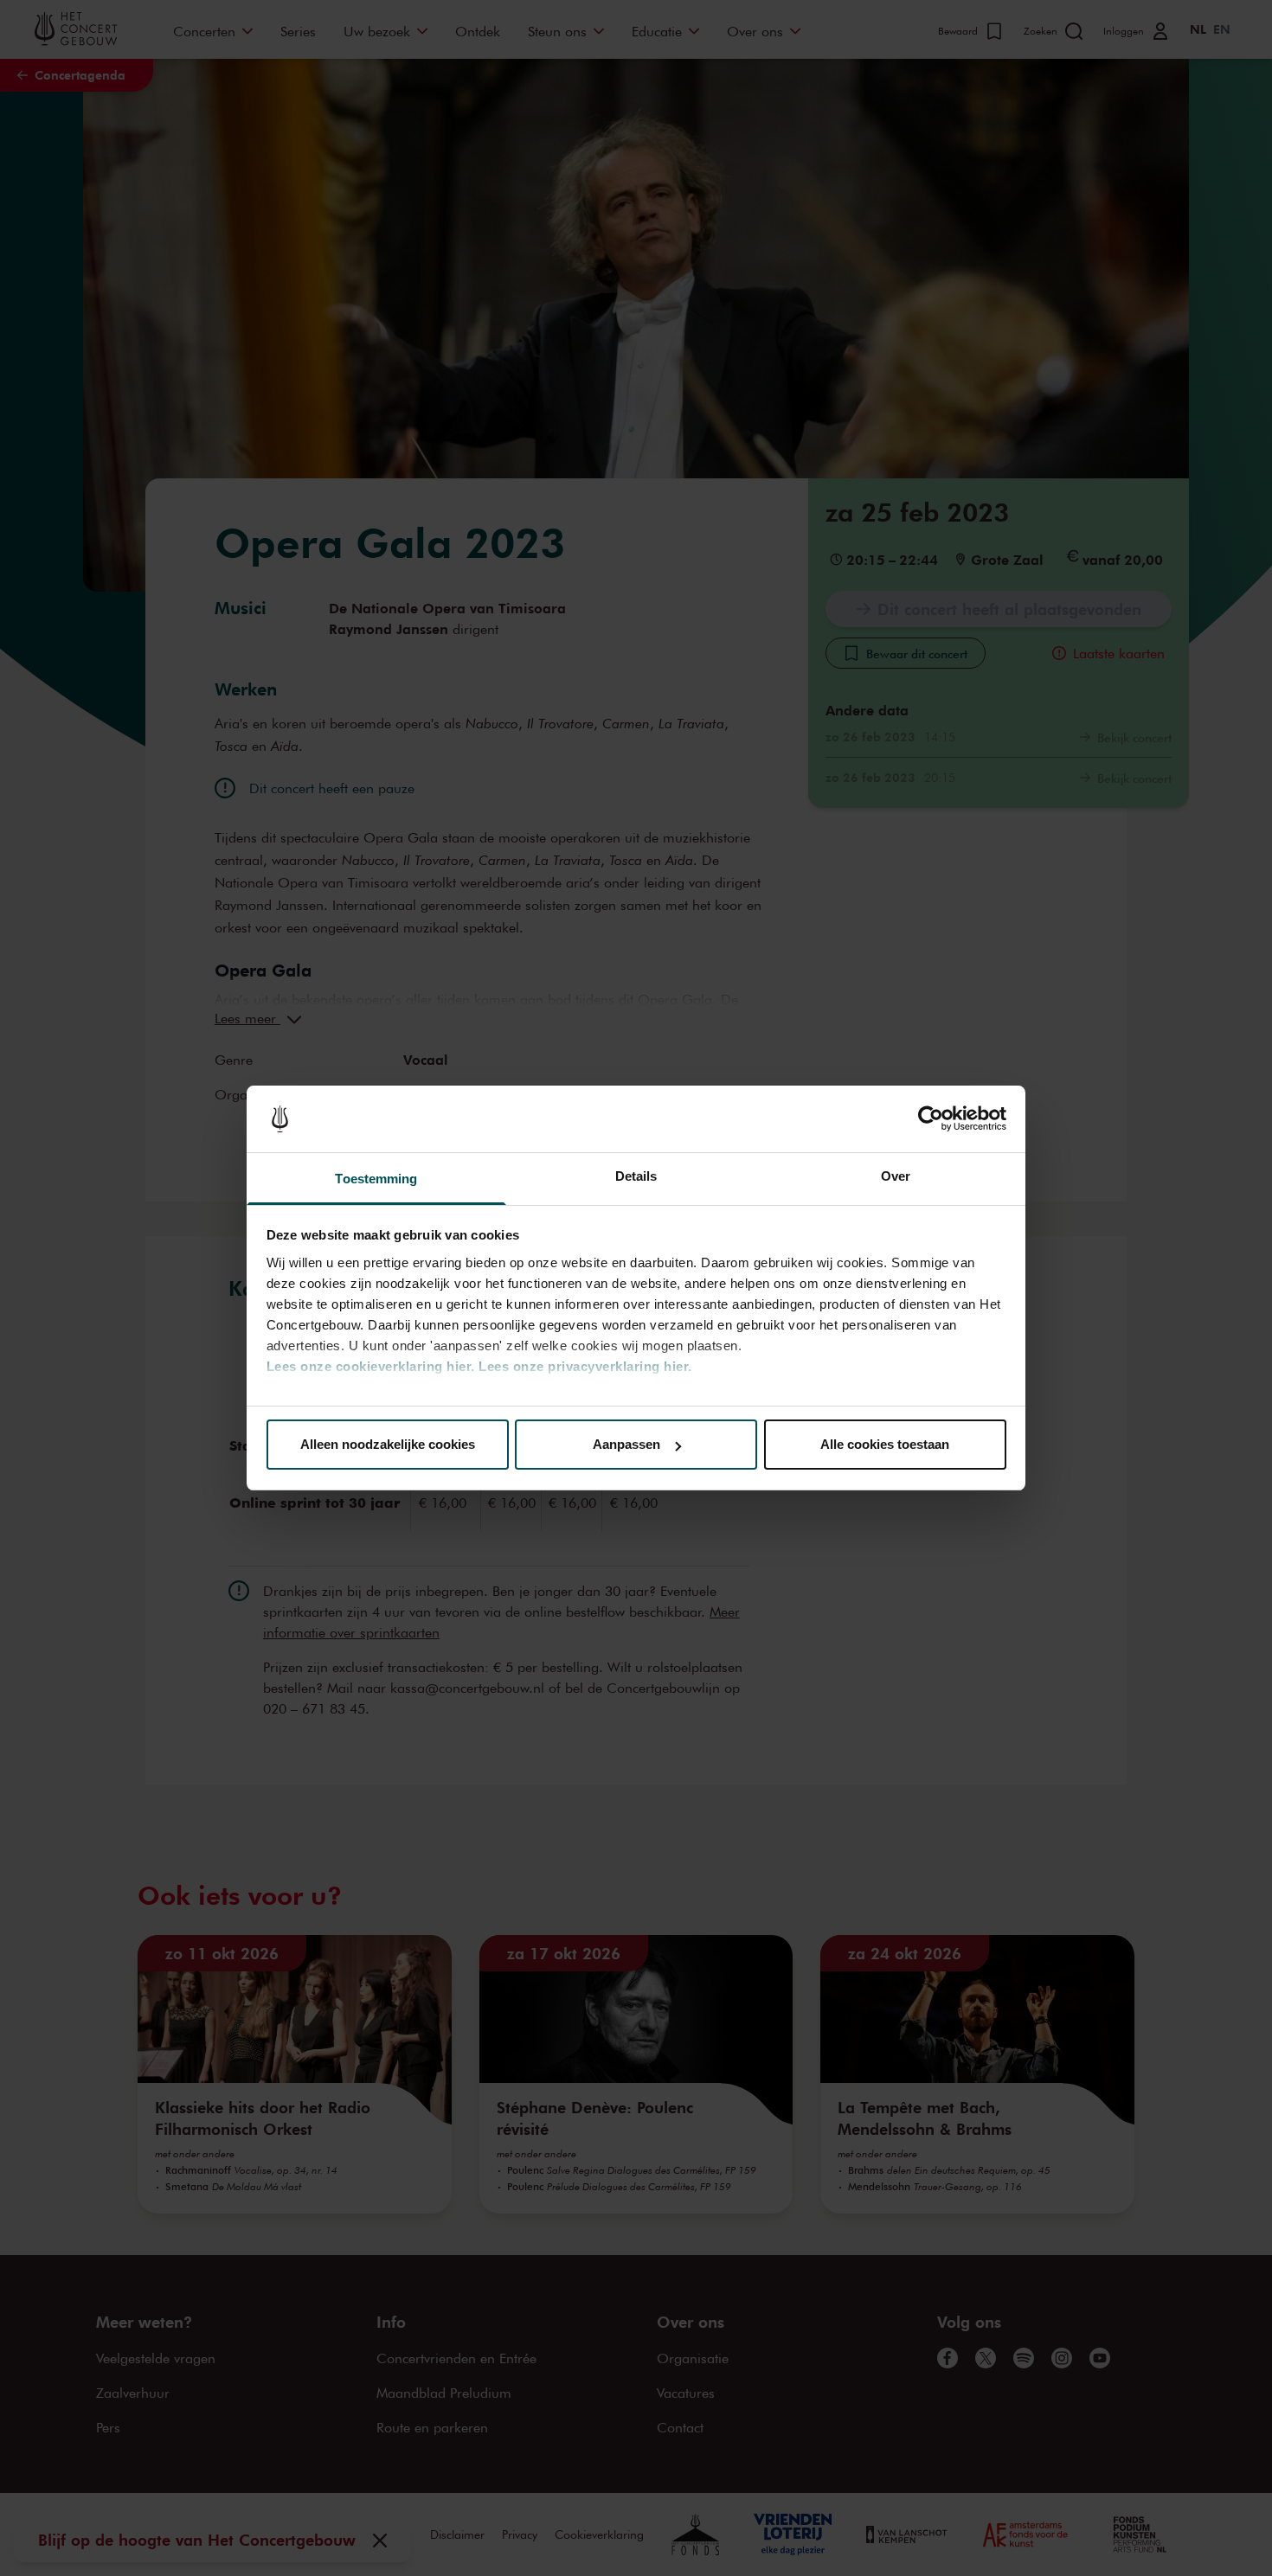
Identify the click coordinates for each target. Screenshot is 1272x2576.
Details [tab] (636, 1176)
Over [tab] (896, 1176)
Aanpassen (626, 1444)
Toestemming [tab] (376, 1179)
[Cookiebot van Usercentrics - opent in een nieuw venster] (931, 1119)
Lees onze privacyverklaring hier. (585, 1366)
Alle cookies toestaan (885, 1444)
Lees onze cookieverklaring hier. (371, 1366)
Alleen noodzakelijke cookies (388, 1444)
